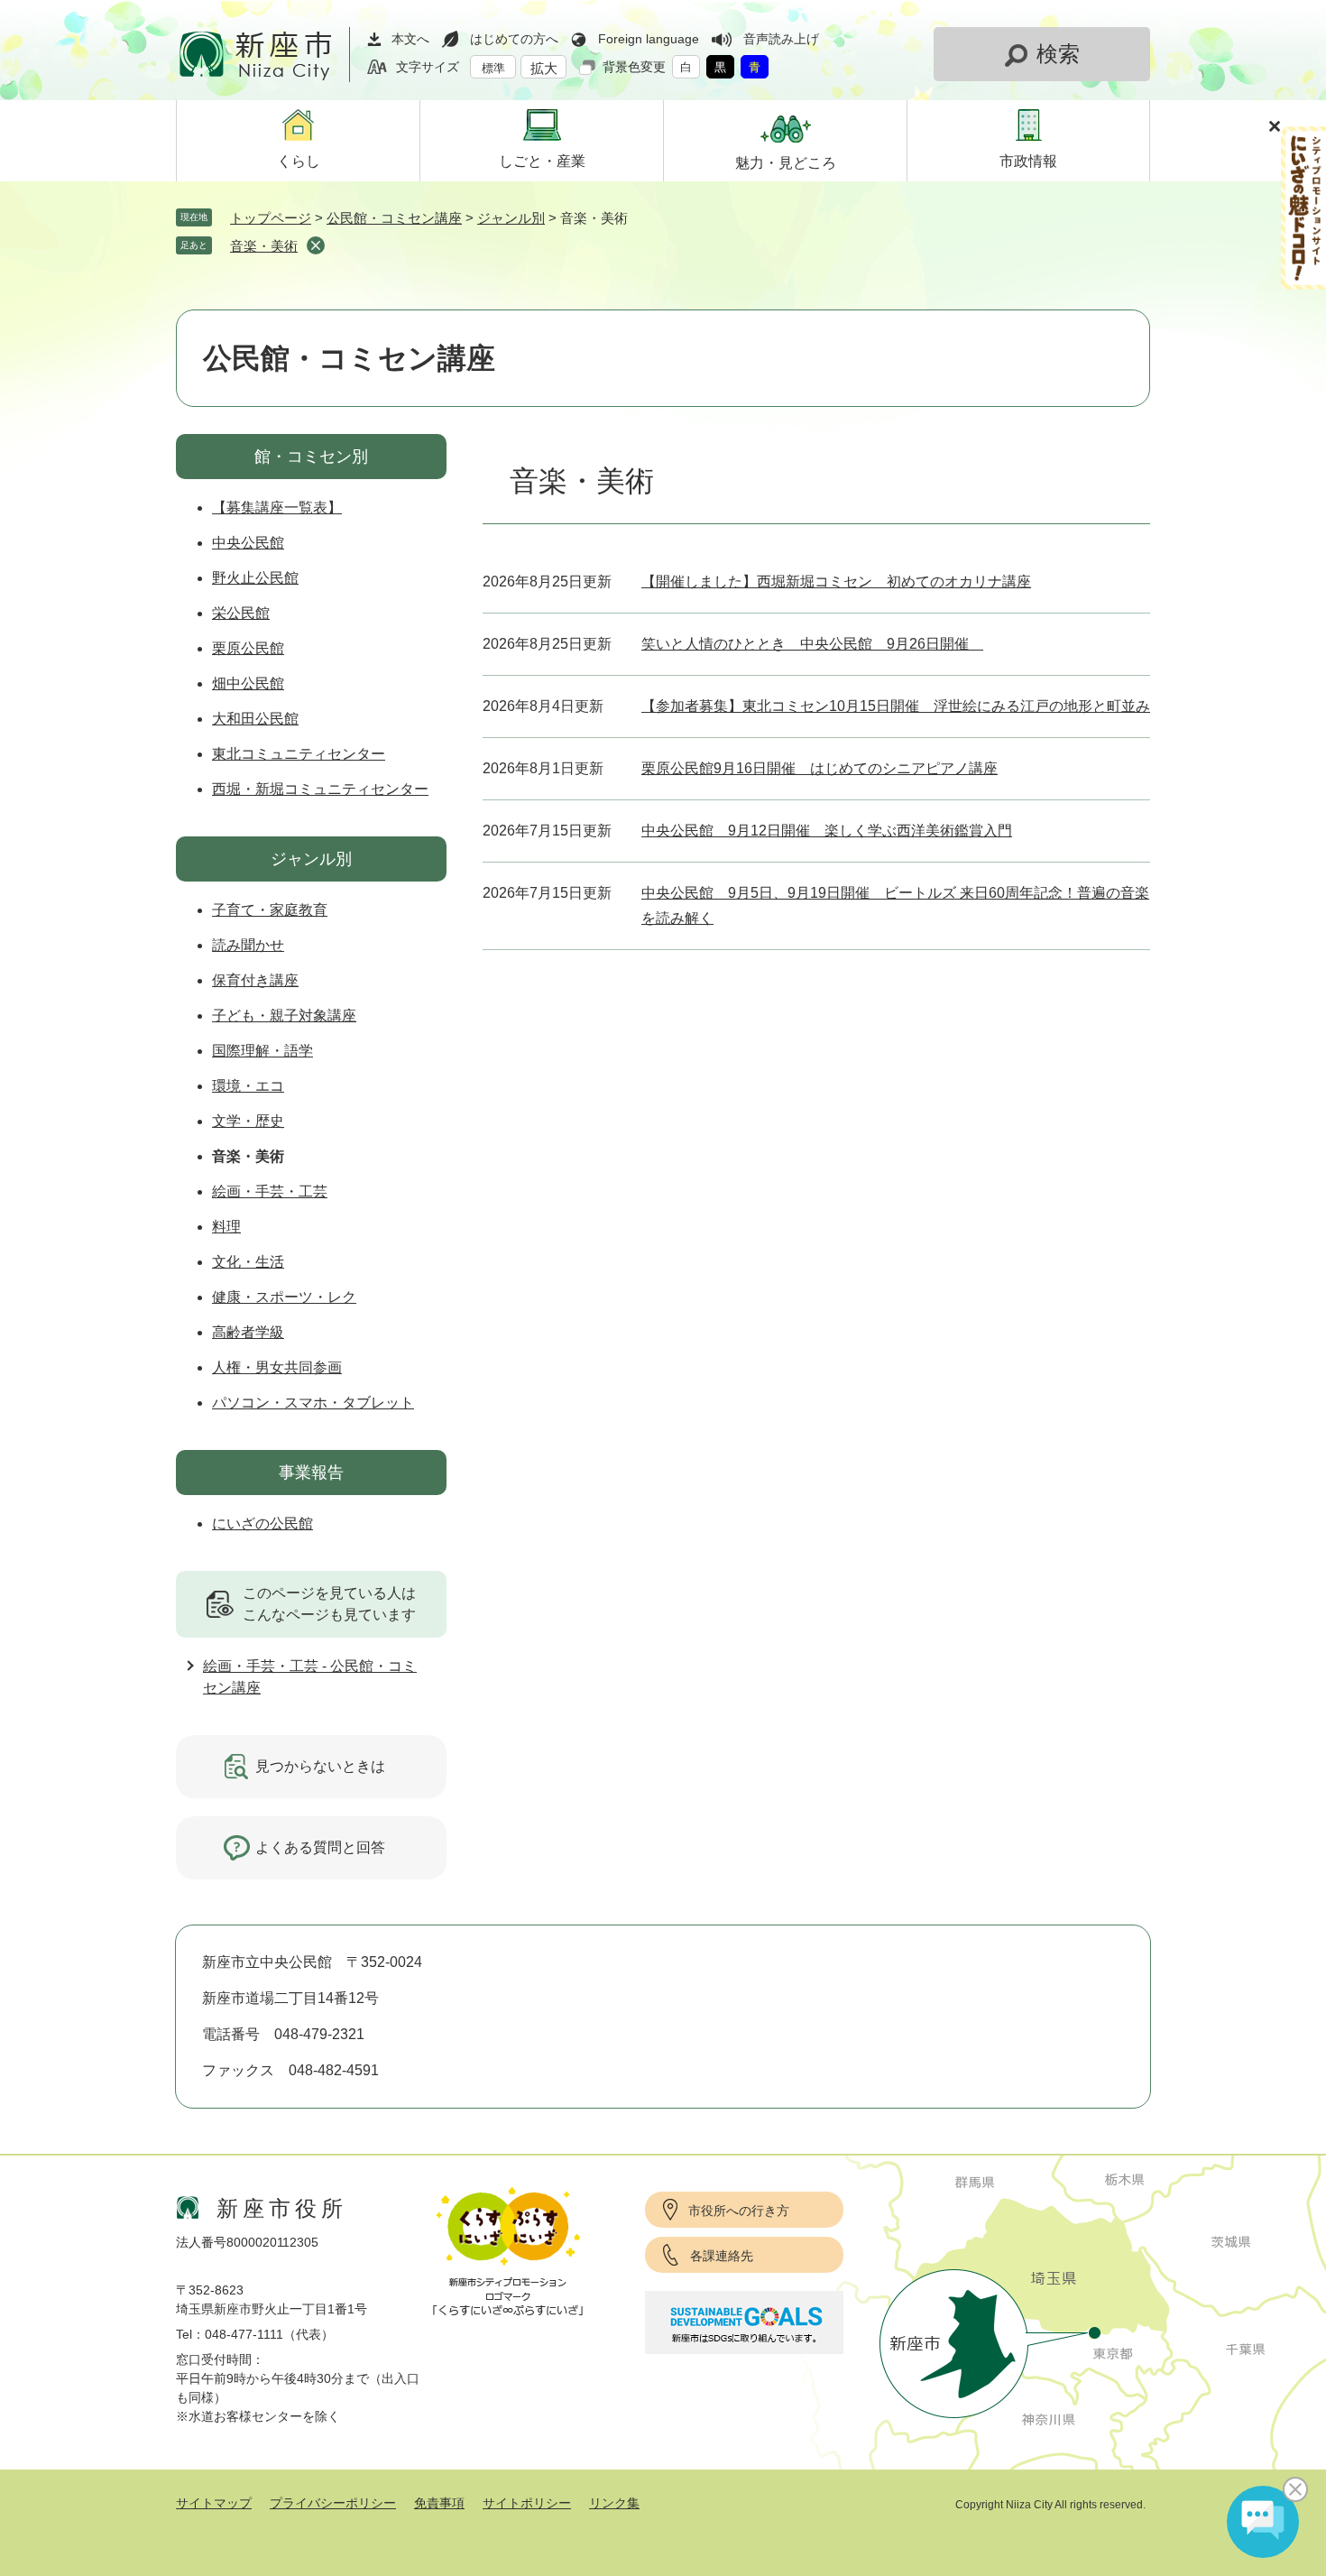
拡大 (544, 68)
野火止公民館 (255, 578)
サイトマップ (214, 2503)
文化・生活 (248, 1262)
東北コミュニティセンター (299, 754)
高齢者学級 (248, 1332)
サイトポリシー (527, 2503)
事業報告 (311, 1473)
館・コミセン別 (311, 457)
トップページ (271, 218)
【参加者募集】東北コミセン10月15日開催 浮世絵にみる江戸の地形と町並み (896, 706)
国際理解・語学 (262, 1051)
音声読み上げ (781, 39)
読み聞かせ (248, 945)
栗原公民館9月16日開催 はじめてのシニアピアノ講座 (820, 768)
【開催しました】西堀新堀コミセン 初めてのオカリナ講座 (836, 582)
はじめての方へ (514, 39)
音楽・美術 (264, 246)
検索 (1058, 54)
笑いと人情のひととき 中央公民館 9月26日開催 (812, 644)
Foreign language (649, 39)
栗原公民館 (248, 648)
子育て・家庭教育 (270, 910)
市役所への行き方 (739, 2211)
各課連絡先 (722, 2256)
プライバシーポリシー (333, 2503)
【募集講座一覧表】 (277, 508)
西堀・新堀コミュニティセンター (320, 789)
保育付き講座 (255, 980)
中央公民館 (248, 543)
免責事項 (439, 2503)
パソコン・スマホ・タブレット (313, 1403)
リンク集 (614, 2503)
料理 (226, 1227)
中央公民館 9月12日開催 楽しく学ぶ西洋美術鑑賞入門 (827, 831)
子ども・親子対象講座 (284, 1016)
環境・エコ (248, 1086)
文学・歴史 (248, 1121)
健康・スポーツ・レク (284, 1297)
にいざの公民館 (262, 1523)
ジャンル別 (511, 218)
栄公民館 (241, 613)
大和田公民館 (255, 719)
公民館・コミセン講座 (394, 218)
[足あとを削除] (316, 245)
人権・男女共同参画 (277, 1367)
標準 (493, 68)
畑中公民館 (248, 683)
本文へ (410, 39)
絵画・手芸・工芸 (270, 1191)
